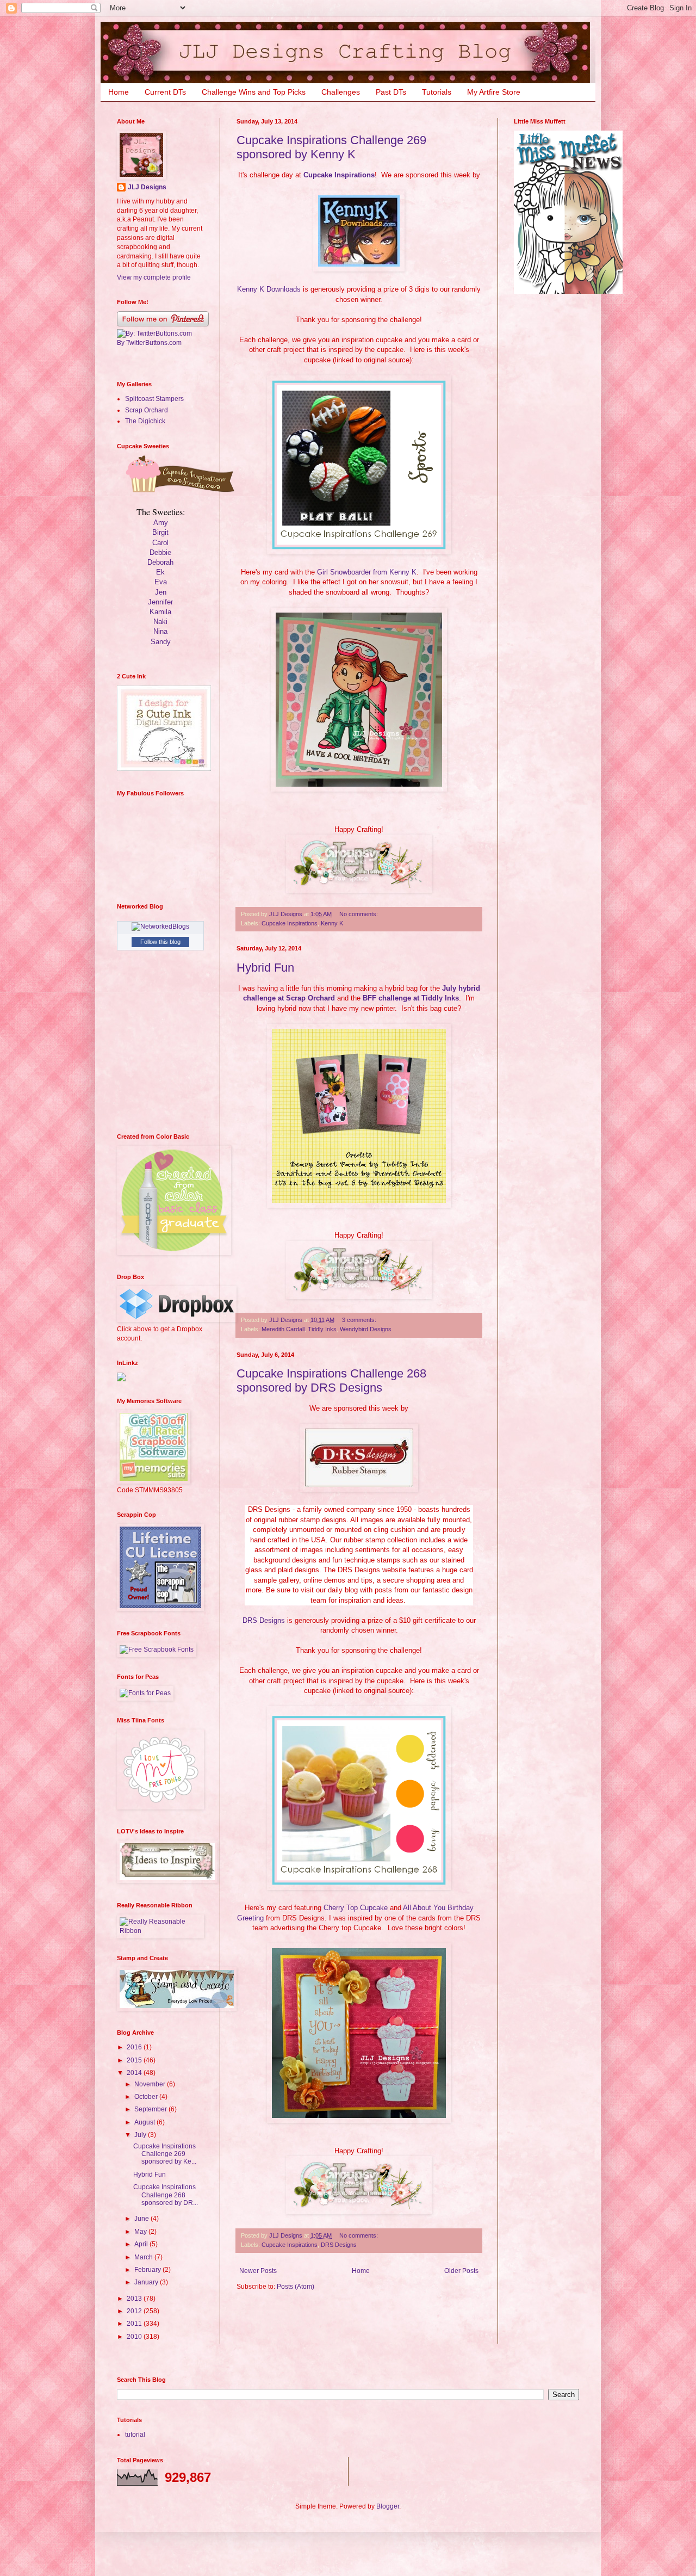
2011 (135, 2324)
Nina (160, 631)
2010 (135, 2337)
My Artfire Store (494, 92)
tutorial (135, 2435)
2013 (135, 2299)
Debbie (160, 552)
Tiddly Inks (322, 1329)
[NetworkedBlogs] (160, 926)
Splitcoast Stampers (154, 399)
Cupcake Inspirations (339, 175)
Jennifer (160, 602)
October (147, 2097)
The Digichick (145, 421)
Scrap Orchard (147, 410)
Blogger (388, 2506)
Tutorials (437, 92)
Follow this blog (160, 942)
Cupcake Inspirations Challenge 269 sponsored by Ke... (165, 2154)
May (141, 2232)
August (145, 2122)
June (142, 2219)
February (148, 2270)
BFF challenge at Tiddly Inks (411, 998)
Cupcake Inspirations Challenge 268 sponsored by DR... (166, 2195)
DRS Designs (264, 1620)
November (151, 2084)
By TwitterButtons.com (149, 343)
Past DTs (391, 92)
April (142, 2244)
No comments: (359, 914)
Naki (160, 622)
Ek (160, 572)
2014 (135, 2073)
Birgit (160, 532)
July (141, 2135)
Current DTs (165, 92)
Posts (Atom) (296, 2287)
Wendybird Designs (366, 1329)
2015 (135, 2060)
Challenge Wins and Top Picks (254, 92)
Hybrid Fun (265, 968)
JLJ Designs (147, 187)
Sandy (161, 642)
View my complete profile (154, 277)
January (147, 2282)
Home (119, 92)
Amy (161, 523)
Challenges (341, 92)
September (151, 2109)
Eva (161, 582)
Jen (161, 592)
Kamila (160, 612)
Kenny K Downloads (269, 289)
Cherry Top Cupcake (356, 1908)
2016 (135, 2047)
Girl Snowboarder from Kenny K (367, 572)
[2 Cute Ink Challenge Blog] (164, 769)
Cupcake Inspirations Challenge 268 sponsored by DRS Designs (331, 1380)
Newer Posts (258, 2271)
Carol (160, 543)
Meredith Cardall (283, 1329)
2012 (135, 2311)
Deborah (160, 562)
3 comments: (360, 1320)
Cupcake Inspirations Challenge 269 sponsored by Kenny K (331, 147)
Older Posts (461, 2271)
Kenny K (332, 923)
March (144, 2257)
